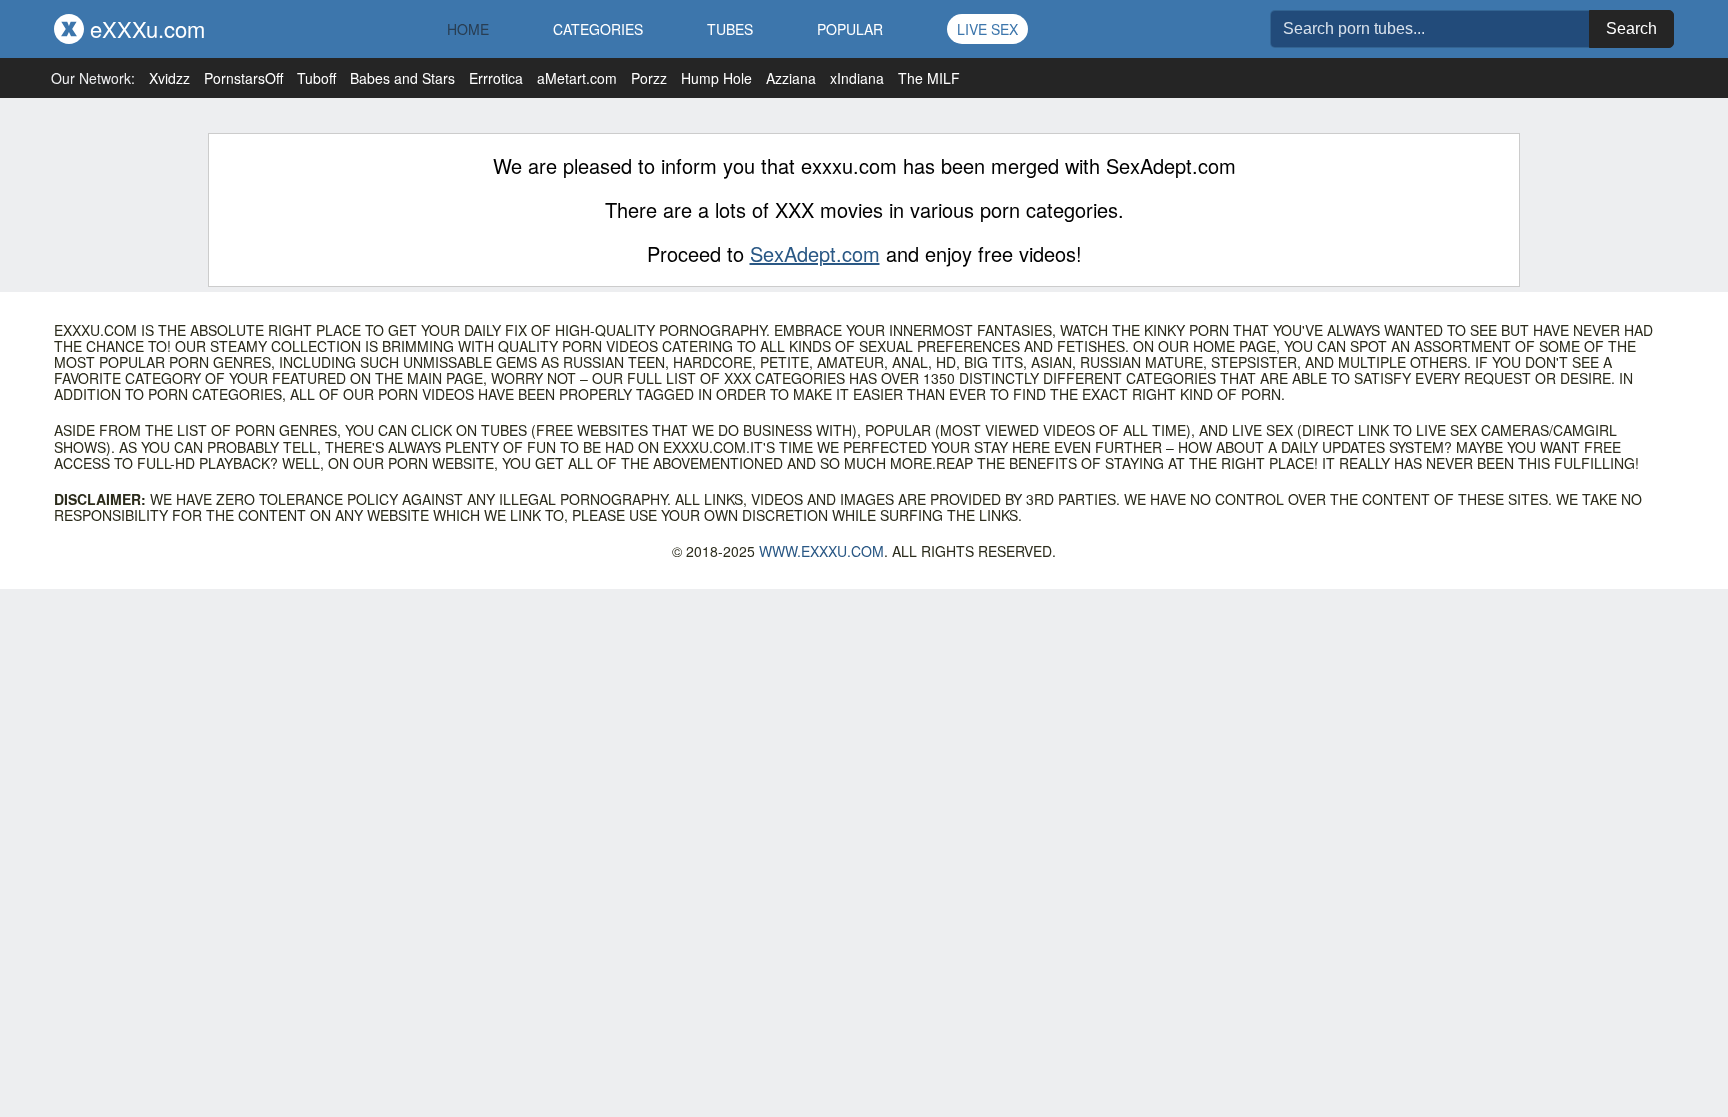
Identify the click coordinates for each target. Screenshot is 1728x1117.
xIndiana (857, 78)
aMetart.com (577, 78)
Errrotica (496, 78)
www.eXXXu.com (821, 551)
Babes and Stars (402, 78)
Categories (598, 29)
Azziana (791, 78)
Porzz (649, 78)
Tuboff (316, 78)
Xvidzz (169, 78)
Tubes (730, 29)
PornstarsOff (243, 78)
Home (468, 29)
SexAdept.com (815, 253)
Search (1631, 28)
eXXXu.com (144, 28)
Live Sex (987, 29)
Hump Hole (716, 78)
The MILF (929, 78)
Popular (850, 29)
